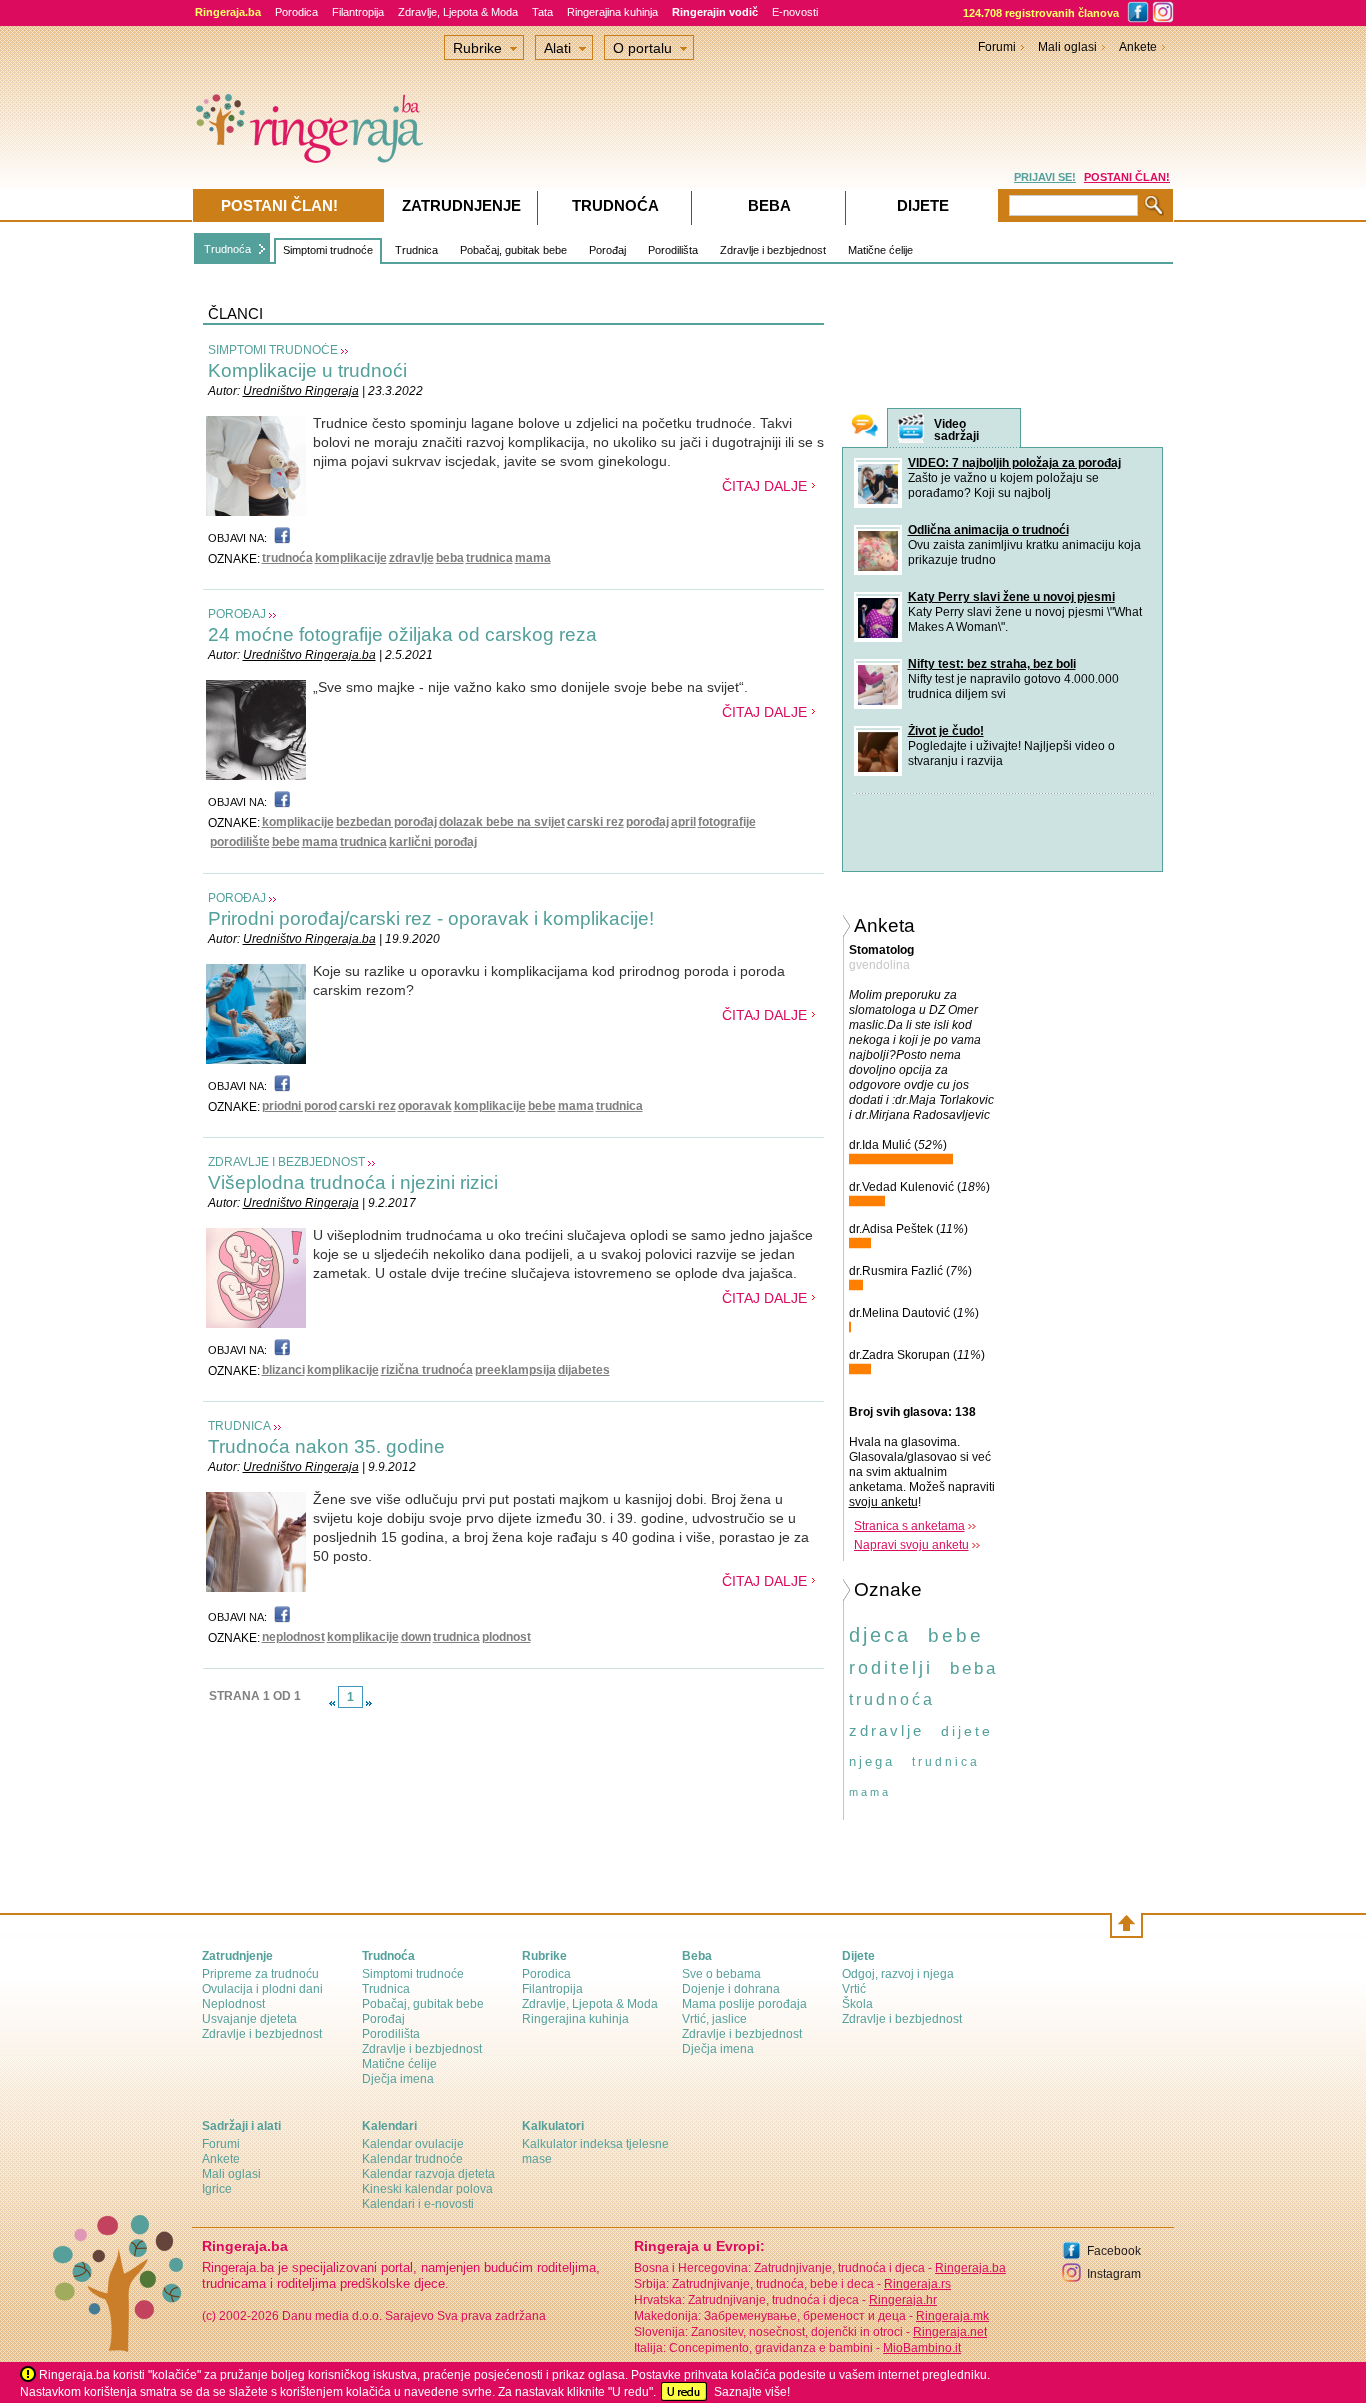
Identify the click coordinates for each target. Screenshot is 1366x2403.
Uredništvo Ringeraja (301, 391)
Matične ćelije (880, 250)
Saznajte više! (752, 2392)
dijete (967, 1731)
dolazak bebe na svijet (502, 822)
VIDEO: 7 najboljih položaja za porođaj (1014, 463)
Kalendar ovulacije (413, 2144)
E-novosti (795, 12)
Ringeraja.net (950, 2332)
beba (450, 558)
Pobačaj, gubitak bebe (513, 250)
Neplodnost (233, 2004)
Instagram (1114, 2274)
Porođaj (607, 250)
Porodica (296, 12)
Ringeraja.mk (952, 2316)
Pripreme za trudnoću (260, 1974)
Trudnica (416, 250)
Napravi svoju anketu (911, 1545)
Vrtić (854, 1989)
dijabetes (584, 1370)
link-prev (332, 1703)
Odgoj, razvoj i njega (898, 1974)
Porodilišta (673, 250)
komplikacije (351, 558)
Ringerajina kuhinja (612, 12)
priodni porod (299, 1106)
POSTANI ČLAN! (1127, 177)
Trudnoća (227, 249)
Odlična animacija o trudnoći (988, 530)
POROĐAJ (237, 614)
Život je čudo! (946, 731)
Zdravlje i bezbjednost (773, 250)
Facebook (1114, 2251)
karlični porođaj (433, 842)
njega (872, 1761)
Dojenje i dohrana (731, 1989)
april (683, 822)
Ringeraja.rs (917, 2284)
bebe (286, 842)
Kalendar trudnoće (412, 2159)
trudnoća (287, 558)
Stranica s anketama (909, 1526)
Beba (769, 205)
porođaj (647, 822)
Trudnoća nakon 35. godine (326, 1446)
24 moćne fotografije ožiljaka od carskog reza (402, 634)
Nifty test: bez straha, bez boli (992, 664)
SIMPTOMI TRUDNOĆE (273, 350)
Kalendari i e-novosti (418, 2204)
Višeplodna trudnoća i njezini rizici (353, 1182)
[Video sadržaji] (911, 428)
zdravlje (411, 558)
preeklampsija (515, 1370)
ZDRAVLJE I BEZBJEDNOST (286, 1162)
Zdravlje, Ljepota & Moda (458, 12)
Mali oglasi (1067, 47)
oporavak (425, 1106)
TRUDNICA (239, 1426)
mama (533, 558)
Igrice (217, 2189)
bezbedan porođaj (386, 822)
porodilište (240, 842)
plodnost (506, 1637)
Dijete (923, 205)
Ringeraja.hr (903, 2300)
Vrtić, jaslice (714, 2019)
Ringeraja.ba (970, 2268)
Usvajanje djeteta (249, 2019)
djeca (880, 1635)
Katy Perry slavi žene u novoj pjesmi (1011, 597)
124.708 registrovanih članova (1041, 13)
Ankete (1138, 47)
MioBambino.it (922, 2348)
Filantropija (358, 12)
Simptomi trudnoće (328, 250)
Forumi (997, 47)
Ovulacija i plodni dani (262, 1989)
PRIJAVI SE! (1045, 177)
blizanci (283, 1370)
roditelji (891, 1668)
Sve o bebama (721, 1974)
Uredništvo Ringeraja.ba (309, 655)
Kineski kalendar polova (427, 2189)
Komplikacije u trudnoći (307, 370)
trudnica (489, 558)
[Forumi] (865, 427)
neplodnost (293, 1637)
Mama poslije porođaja (744, 2004)
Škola (857, 2004)
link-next (369, 1703)
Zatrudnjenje (461, 205)
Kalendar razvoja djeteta (428, 2174)
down (416, 1637)
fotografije (727, 822)
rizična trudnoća (427, 1370)
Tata (542, 12)
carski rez (595, 822)
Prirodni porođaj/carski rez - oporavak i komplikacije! (431, 918)
